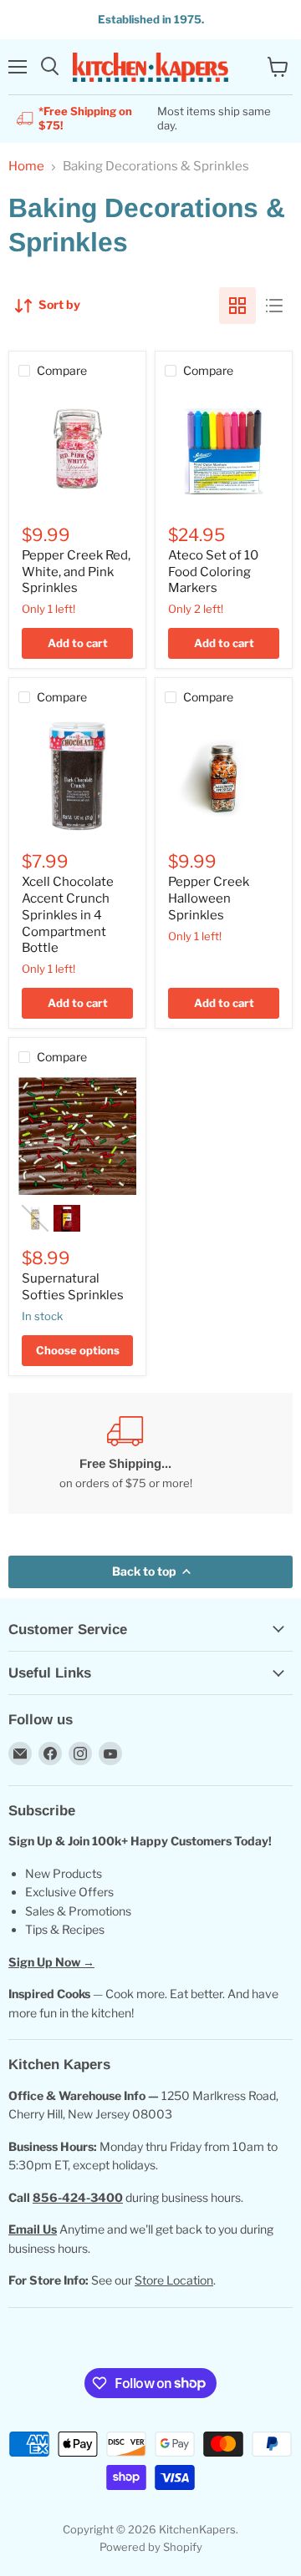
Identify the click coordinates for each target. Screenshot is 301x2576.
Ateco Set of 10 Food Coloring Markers (213, 572)
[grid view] (237, 306)
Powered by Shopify (151, 2547)
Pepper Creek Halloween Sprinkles (209, 898)
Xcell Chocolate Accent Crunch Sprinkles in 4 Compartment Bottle (68, 915)
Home (26, 167)
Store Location (174, 2280)
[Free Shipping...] (125, 1453)
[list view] (274, 306)
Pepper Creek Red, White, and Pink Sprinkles (76, 572)
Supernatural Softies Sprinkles (73, 1287)
